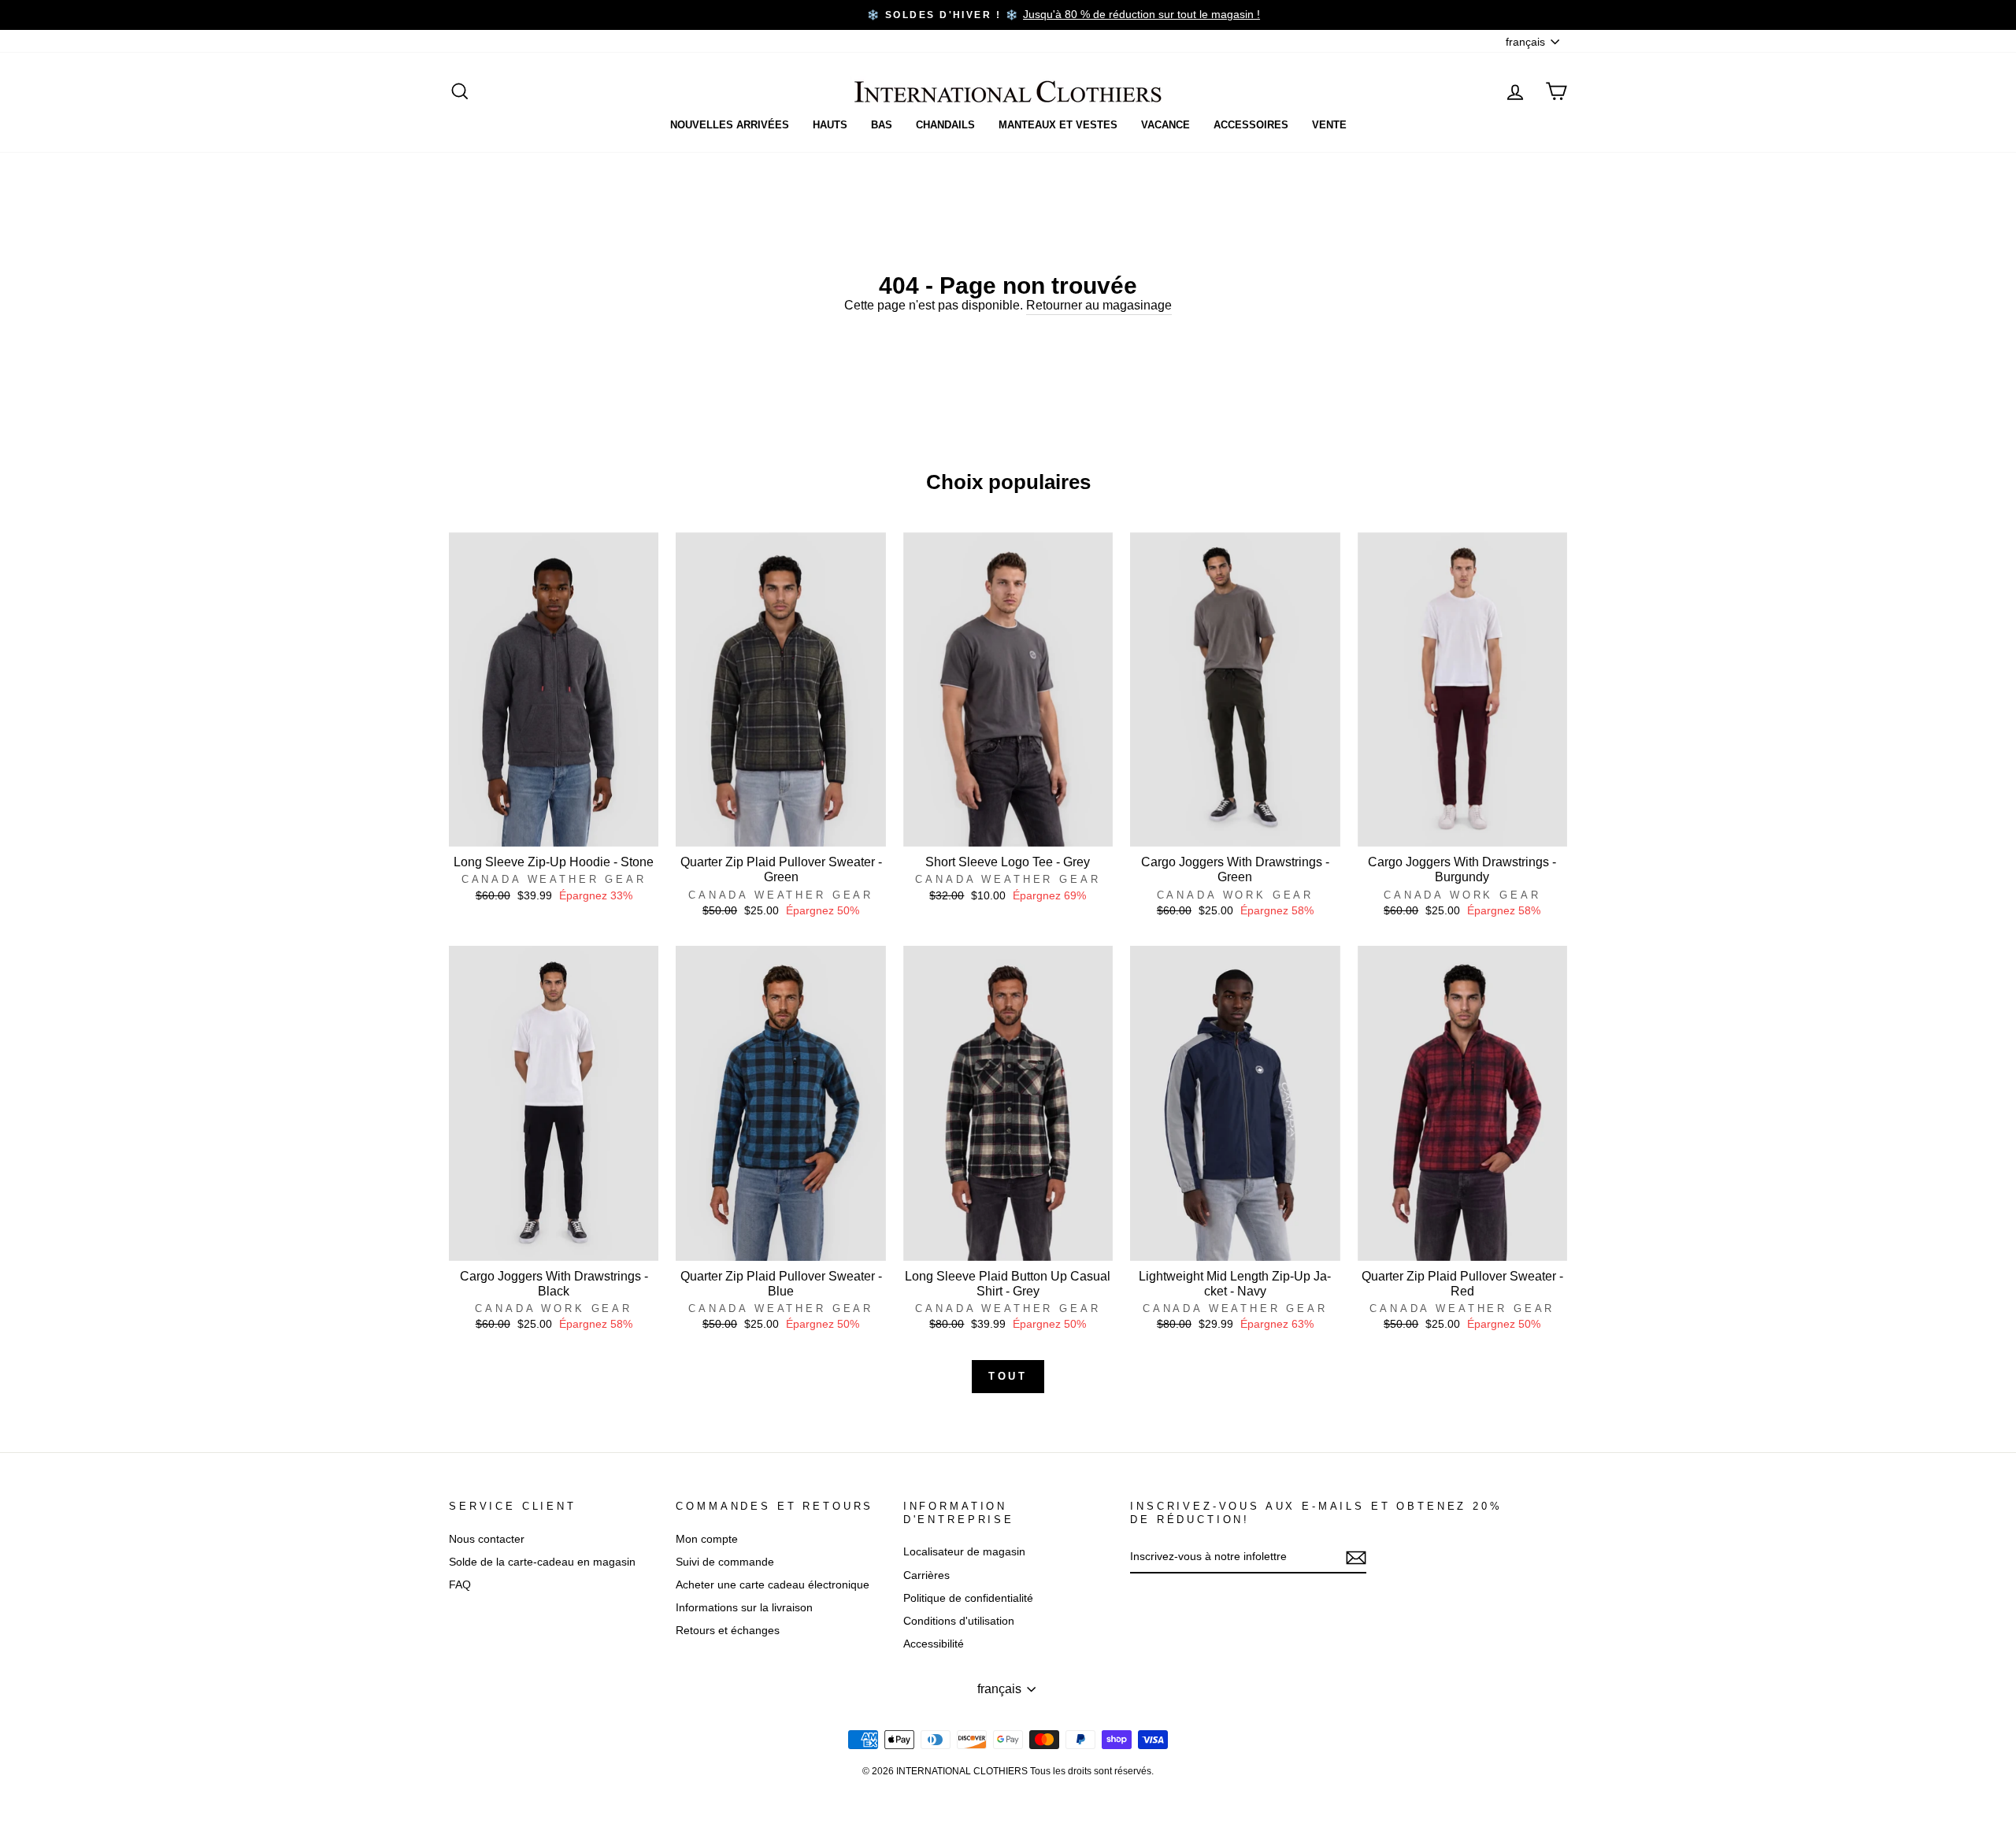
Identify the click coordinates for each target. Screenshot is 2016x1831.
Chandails (945, 125)
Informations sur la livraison (744, 1608)
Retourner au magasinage (1099, 305)
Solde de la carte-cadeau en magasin (542, 1562)
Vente (1329, 125)
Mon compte (707, 1539)
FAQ (460, 1585)
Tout (1008, 1376)
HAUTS (830, 125)
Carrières (926, 1575)
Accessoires (1251, 125)
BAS (882, 125)
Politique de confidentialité (968, 1598)
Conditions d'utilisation (959, 1621)
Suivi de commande (725, 1562)
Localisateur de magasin (964, 1552)
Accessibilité (934, 1644)
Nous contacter (487, 1539)
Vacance (1165, 125)
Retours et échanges (728, 1631)
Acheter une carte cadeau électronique (773, 1585)
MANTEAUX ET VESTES (1058, 125)
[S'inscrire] (1356, 1558)
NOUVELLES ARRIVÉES (730, 125)
